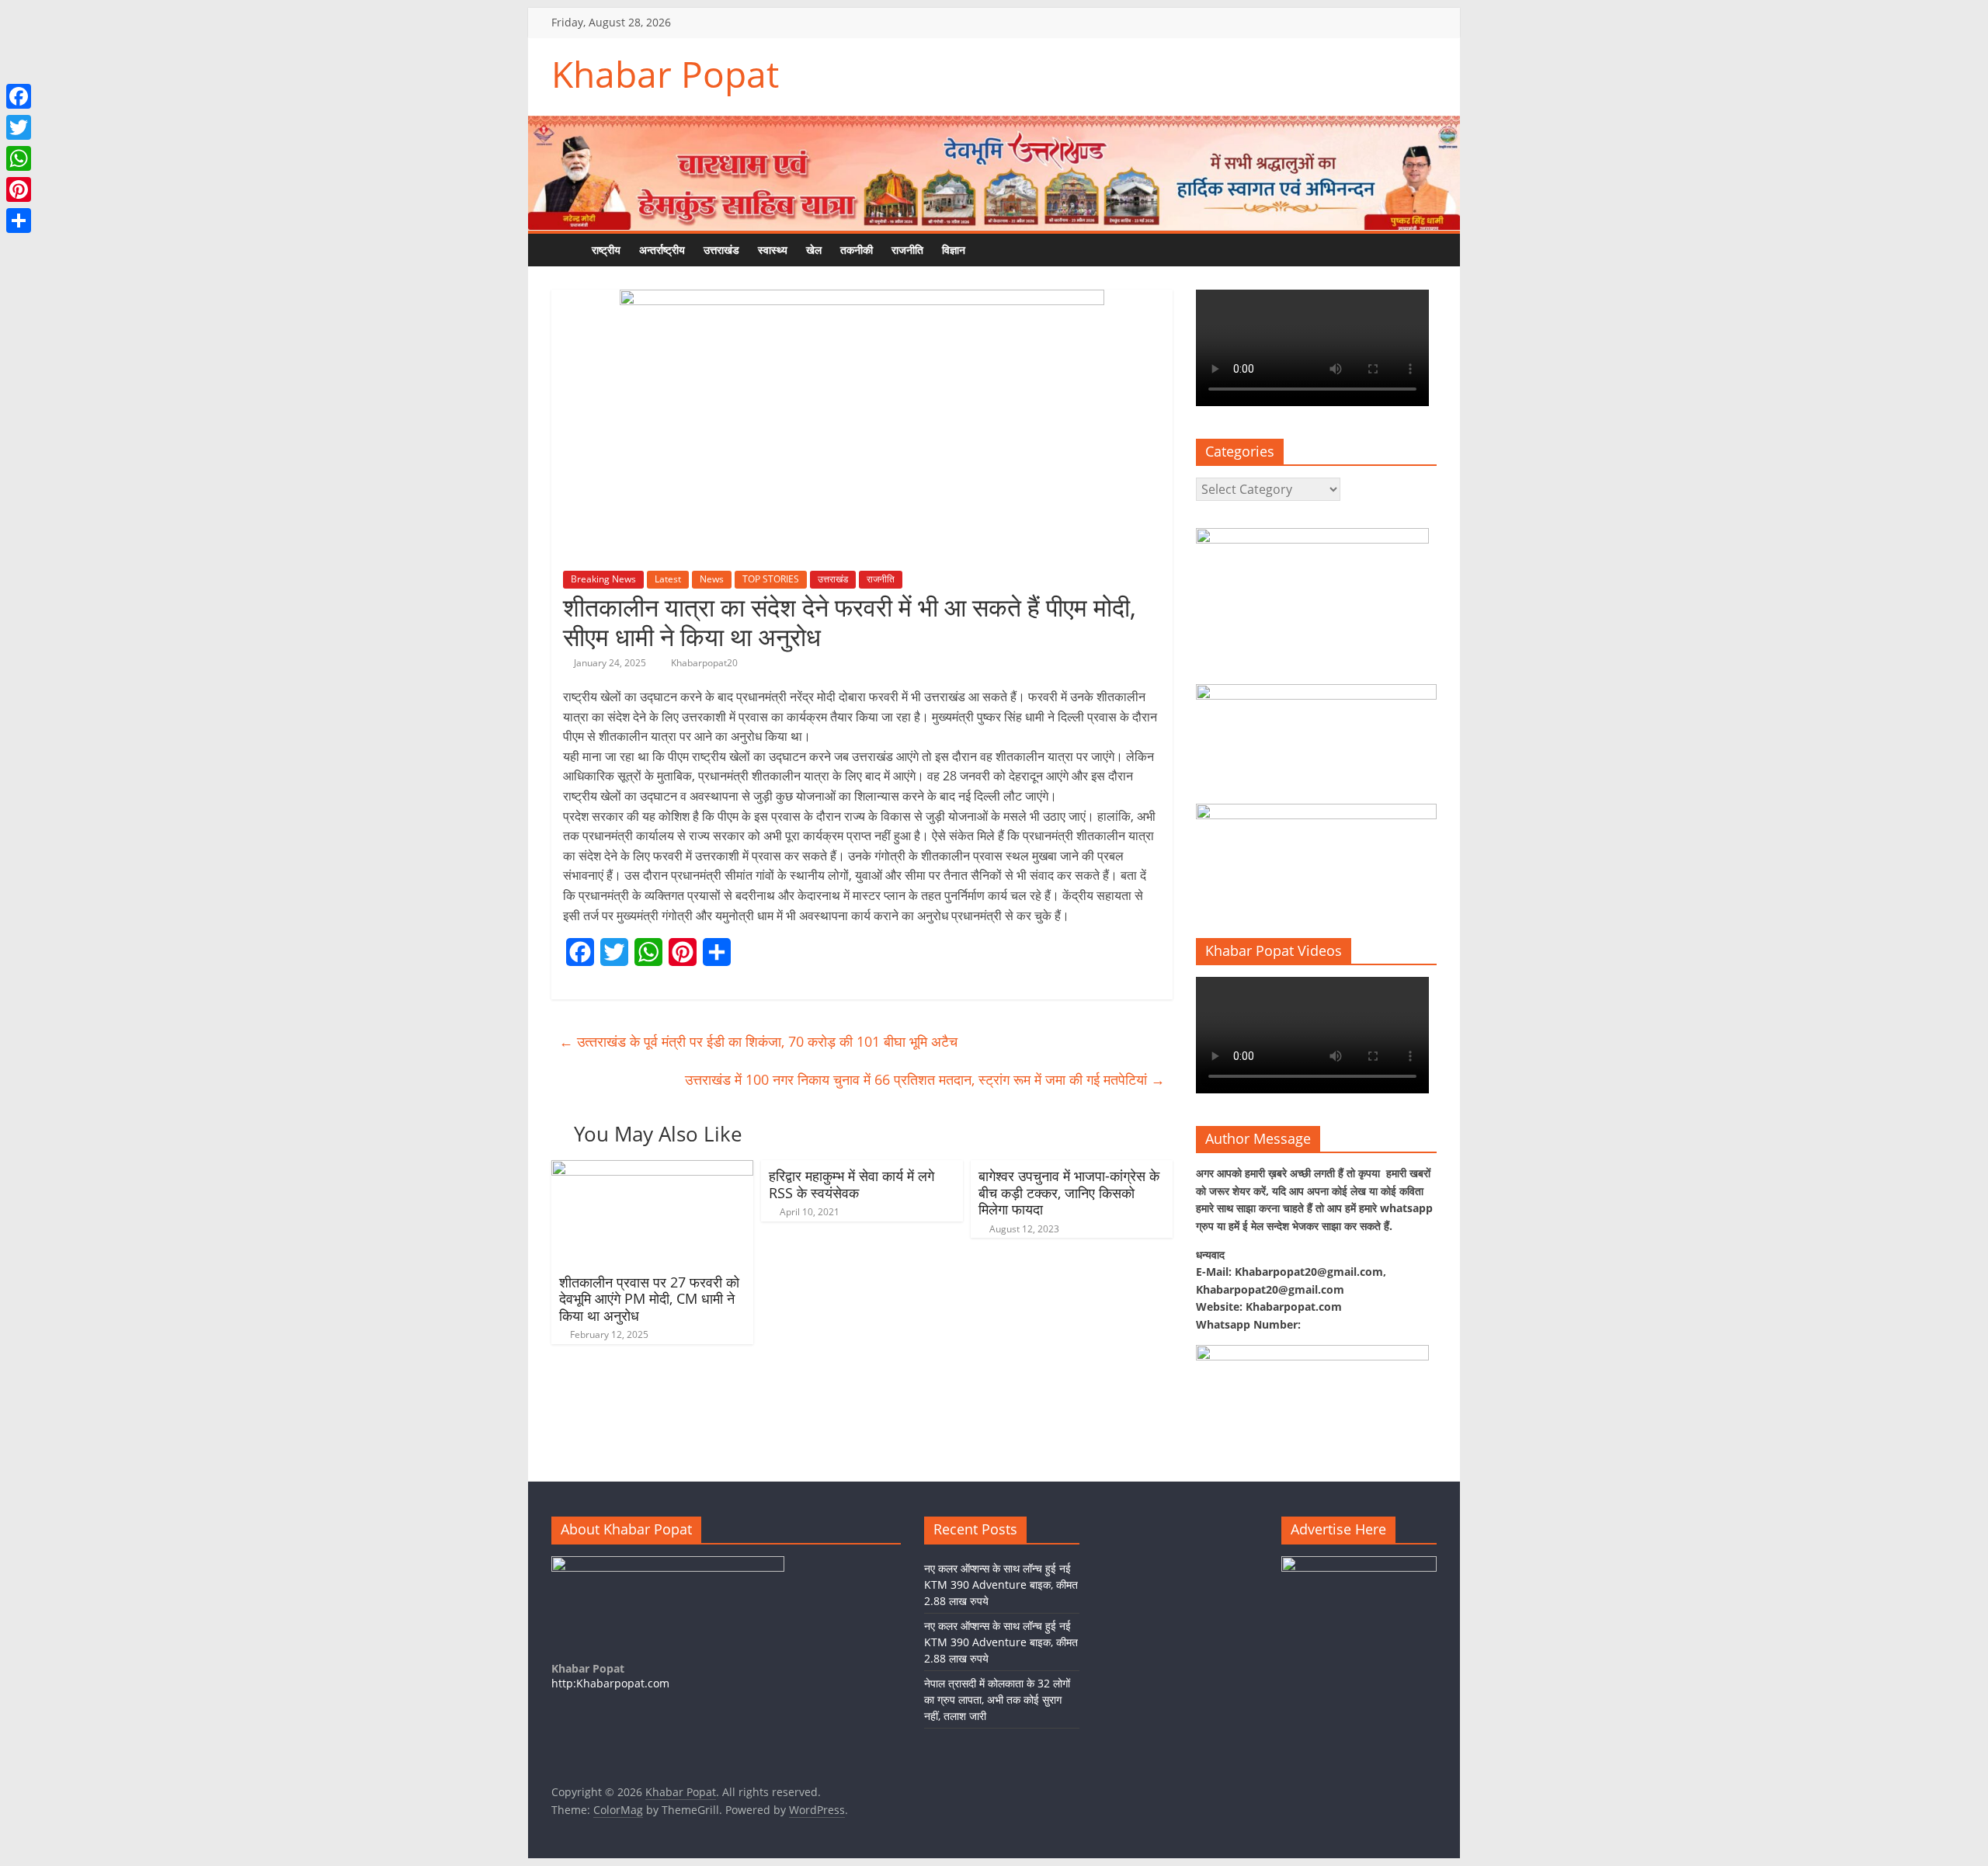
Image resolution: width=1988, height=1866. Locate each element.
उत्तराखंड (721, 250)
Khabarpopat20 (704, 663)
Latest (668, 579)
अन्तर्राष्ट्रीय (662, 250)
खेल (814, 250)
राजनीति (907, 250)
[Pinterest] (19, 189)
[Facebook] (19, 96)
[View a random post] (1021, 250)
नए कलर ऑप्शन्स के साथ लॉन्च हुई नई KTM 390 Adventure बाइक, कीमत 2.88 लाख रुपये (1001, 1585)
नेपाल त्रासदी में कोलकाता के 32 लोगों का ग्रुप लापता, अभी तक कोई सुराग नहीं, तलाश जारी (997, 1699)
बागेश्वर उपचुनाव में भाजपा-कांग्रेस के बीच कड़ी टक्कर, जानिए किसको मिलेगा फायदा (1069, 1192)
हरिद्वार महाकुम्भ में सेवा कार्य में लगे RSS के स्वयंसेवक (852, 1184)
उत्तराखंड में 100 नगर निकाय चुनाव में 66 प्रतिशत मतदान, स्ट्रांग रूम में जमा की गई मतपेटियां (925, 1079)
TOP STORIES (771, 579)
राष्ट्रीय (606, 250)
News (712, 579)
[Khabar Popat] (567, 250)
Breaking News (603, 579)
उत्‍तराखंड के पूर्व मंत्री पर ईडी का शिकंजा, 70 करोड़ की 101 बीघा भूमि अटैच (758, 1041)
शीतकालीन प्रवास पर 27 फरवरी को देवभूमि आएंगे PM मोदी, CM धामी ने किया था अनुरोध (649, 1299)
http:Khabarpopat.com (610, 1683)
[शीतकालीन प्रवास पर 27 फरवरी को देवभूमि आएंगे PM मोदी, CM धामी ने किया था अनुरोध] (652, 1169)
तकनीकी (857, 250)
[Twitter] (19, 127)
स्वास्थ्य (773, 250)
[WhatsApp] (19, 158)
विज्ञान (954, 250)
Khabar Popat (665, 74)
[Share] (19, 221)
